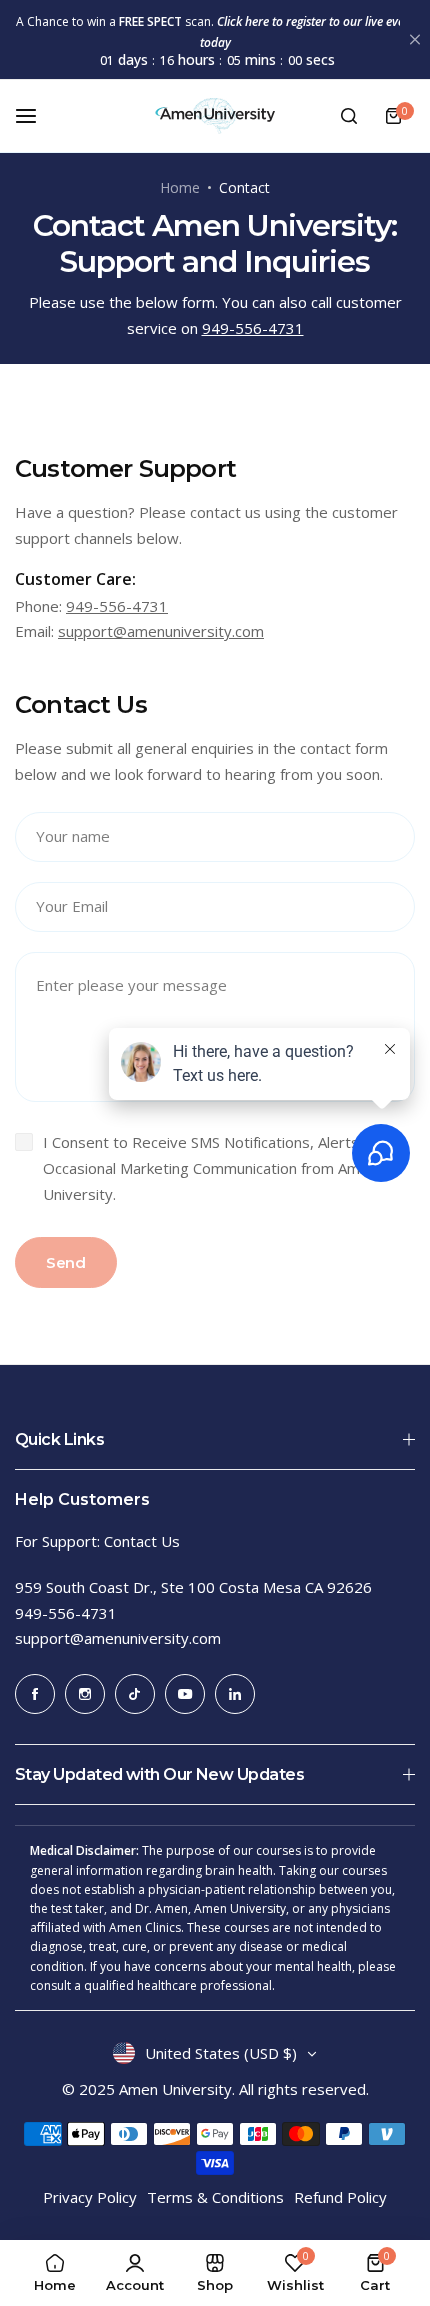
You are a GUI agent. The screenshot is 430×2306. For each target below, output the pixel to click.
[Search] (349, 116)
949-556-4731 (253, 328)
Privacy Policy (90, 2197)
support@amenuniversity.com (161, 631)
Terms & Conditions (215, 2197)
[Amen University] (215, 116)
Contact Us (142, 1541)
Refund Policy (340, 2197)
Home (180, 187)
